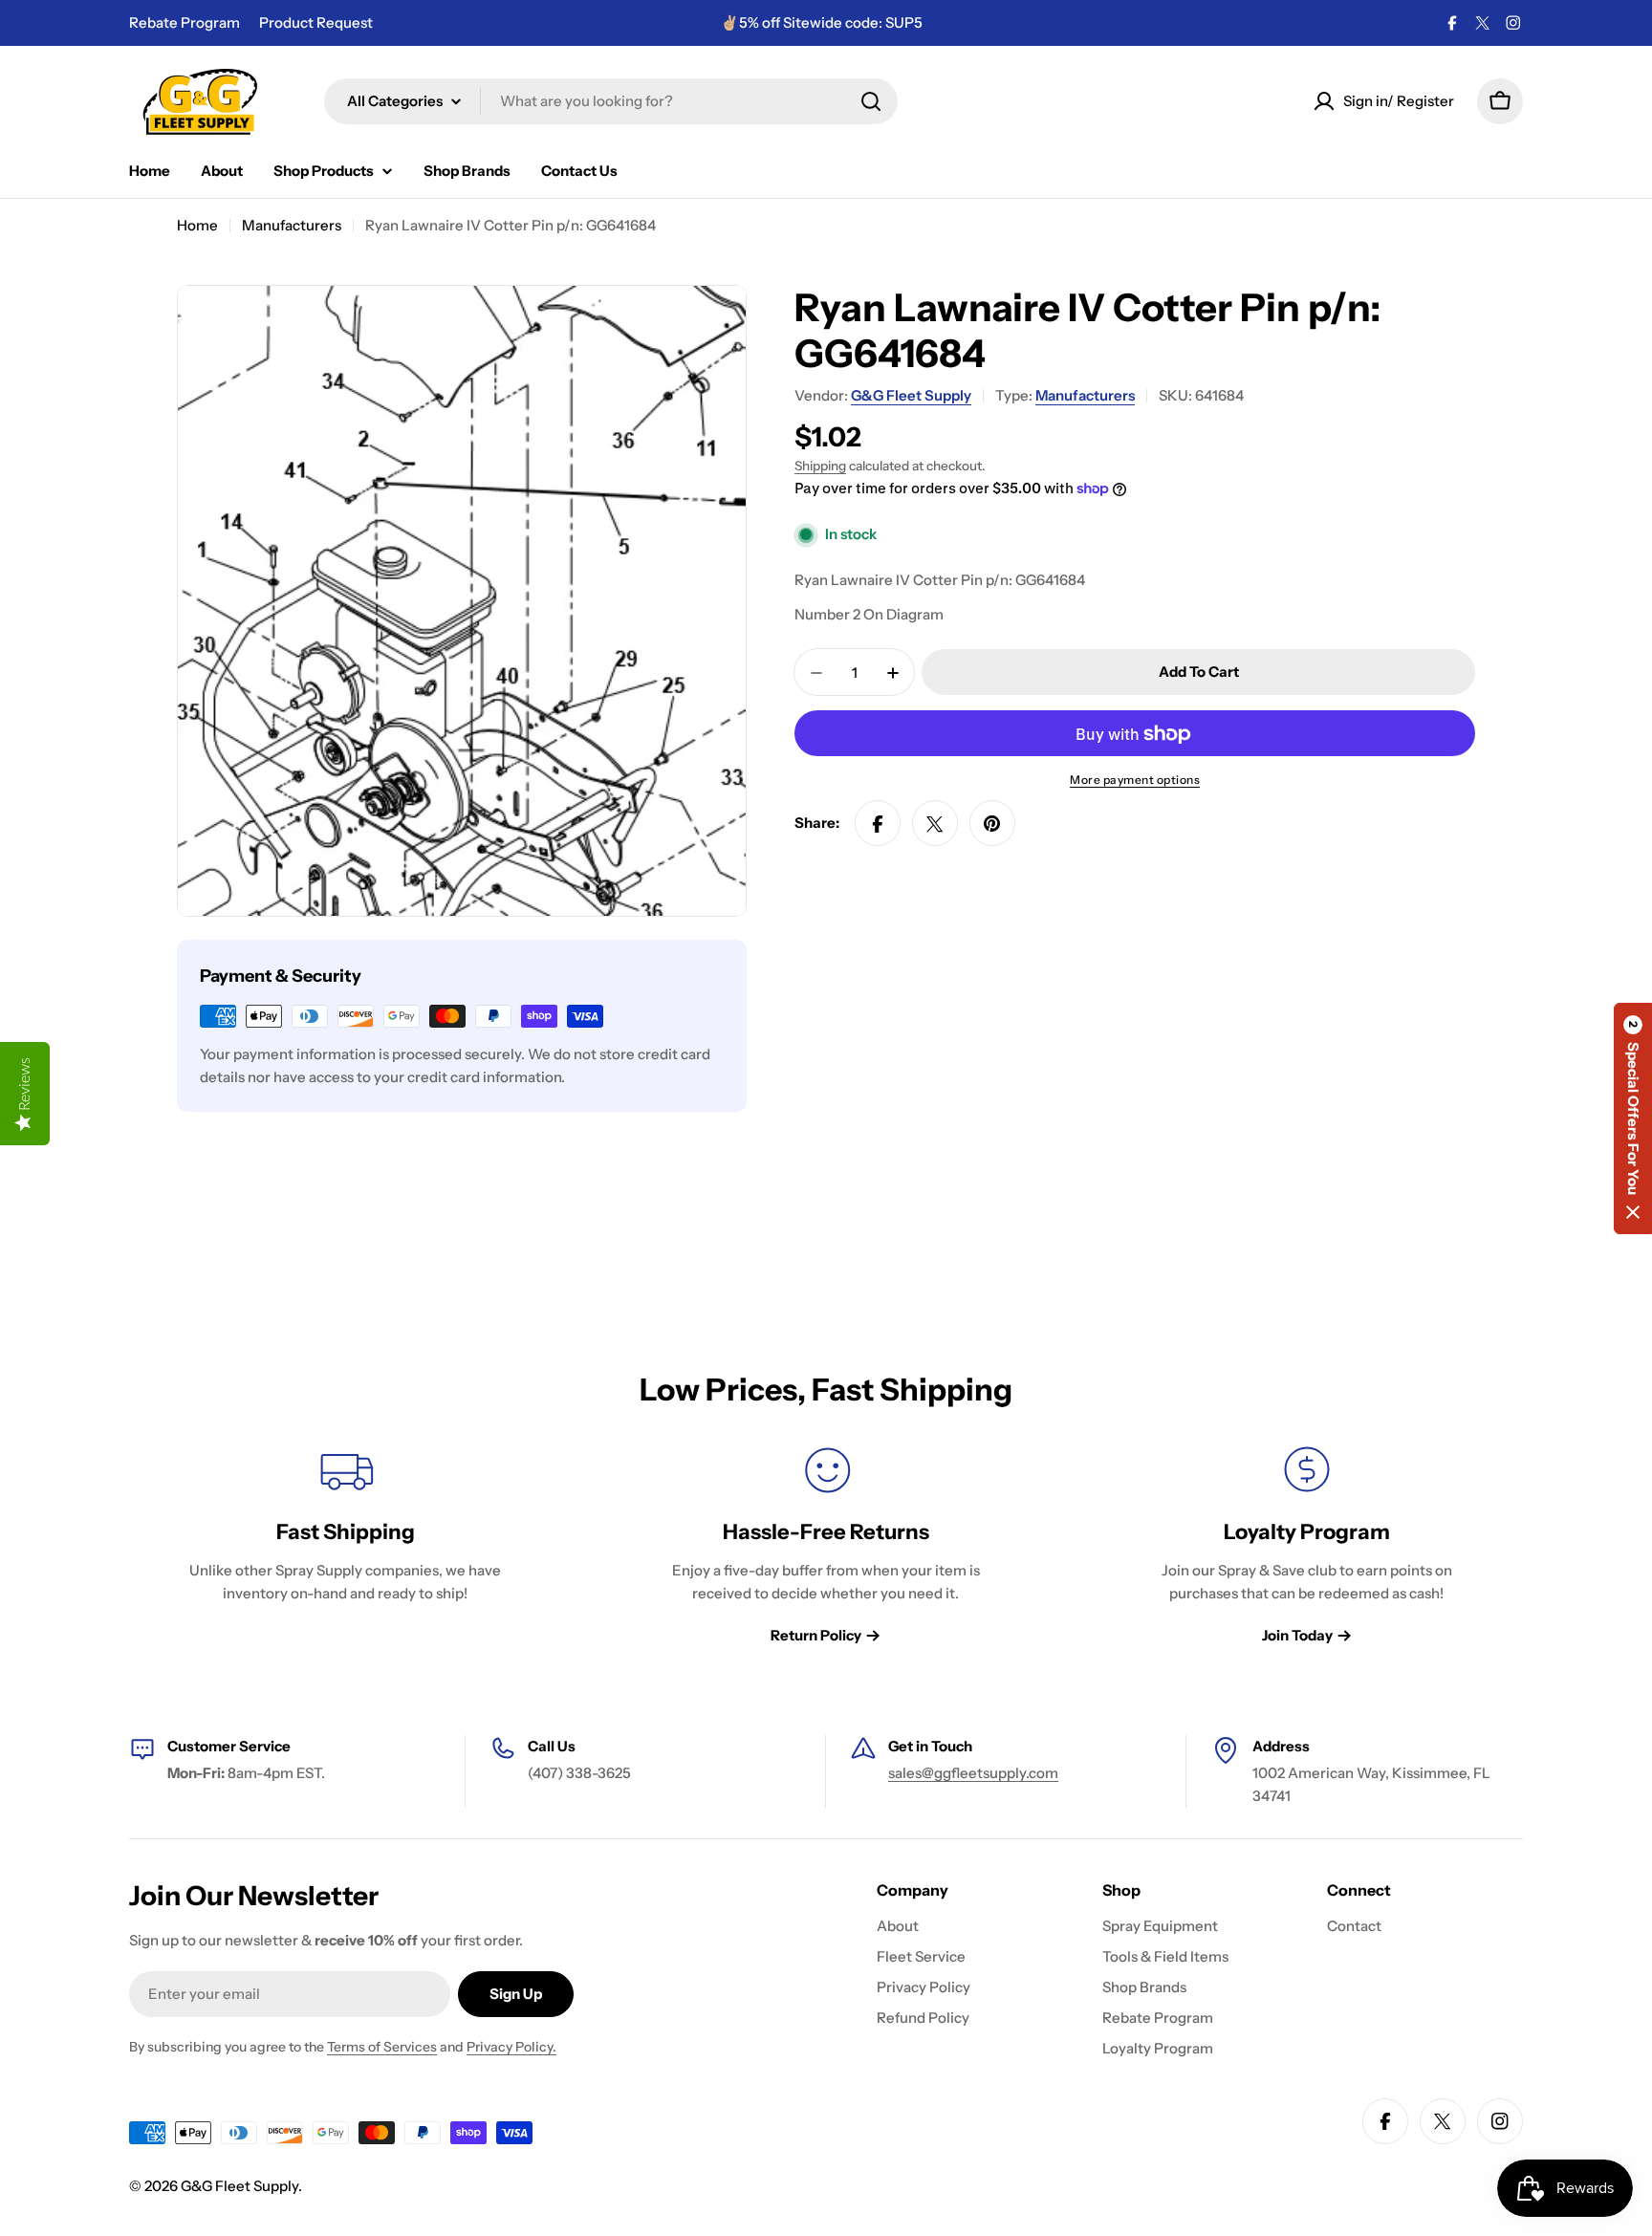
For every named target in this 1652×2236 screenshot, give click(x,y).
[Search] (871, 101)
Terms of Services (382, 2047)
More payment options (1135, 781)
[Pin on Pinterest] (992, 824)
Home (197, 225)
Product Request (316, 22)
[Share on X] (935, 824)
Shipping (820, 466)
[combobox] (611, 101)
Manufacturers (292, 225)
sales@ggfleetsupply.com (973, 1773)
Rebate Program (185, 22)
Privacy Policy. (511, 2047)
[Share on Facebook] (878, 824)
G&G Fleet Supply (911, 395)
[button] (1633, 1118)
